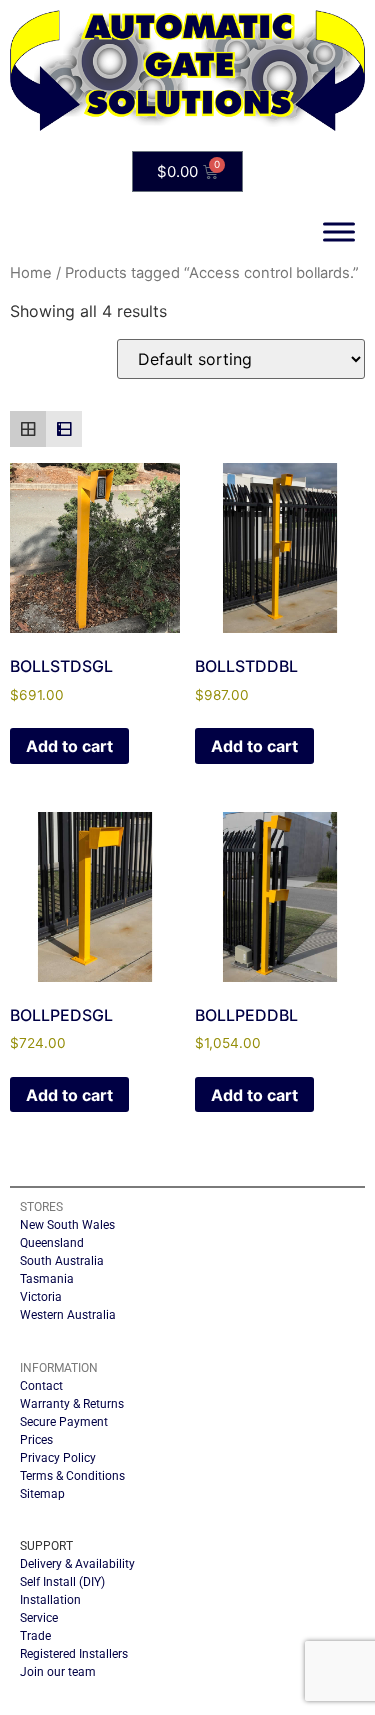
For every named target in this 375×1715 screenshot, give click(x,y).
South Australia (62, 1261)
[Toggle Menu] (339, 232)
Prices (36, 1440)
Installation (50, 1600)
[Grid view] (28, 429)
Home (31, 273)
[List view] (64, 429)
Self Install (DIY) (62, 1582)
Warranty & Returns (72, 1404)
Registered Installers (74, 1654)
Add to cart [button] (69, 746)
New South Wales (67, 1225)
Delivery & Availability (77, 1564)
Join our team (58, 1672)
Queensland (52, 1243)
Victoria (41, 1297)
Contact (41, 1386)
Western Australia (68, 1315)
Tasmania (47, 1279)
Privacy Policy (58, 1458)
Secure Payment (64, 1422)
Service (39, 1618)
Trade (35, 1636)
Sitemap (42, 1494)
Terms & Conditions (72, 1476)
